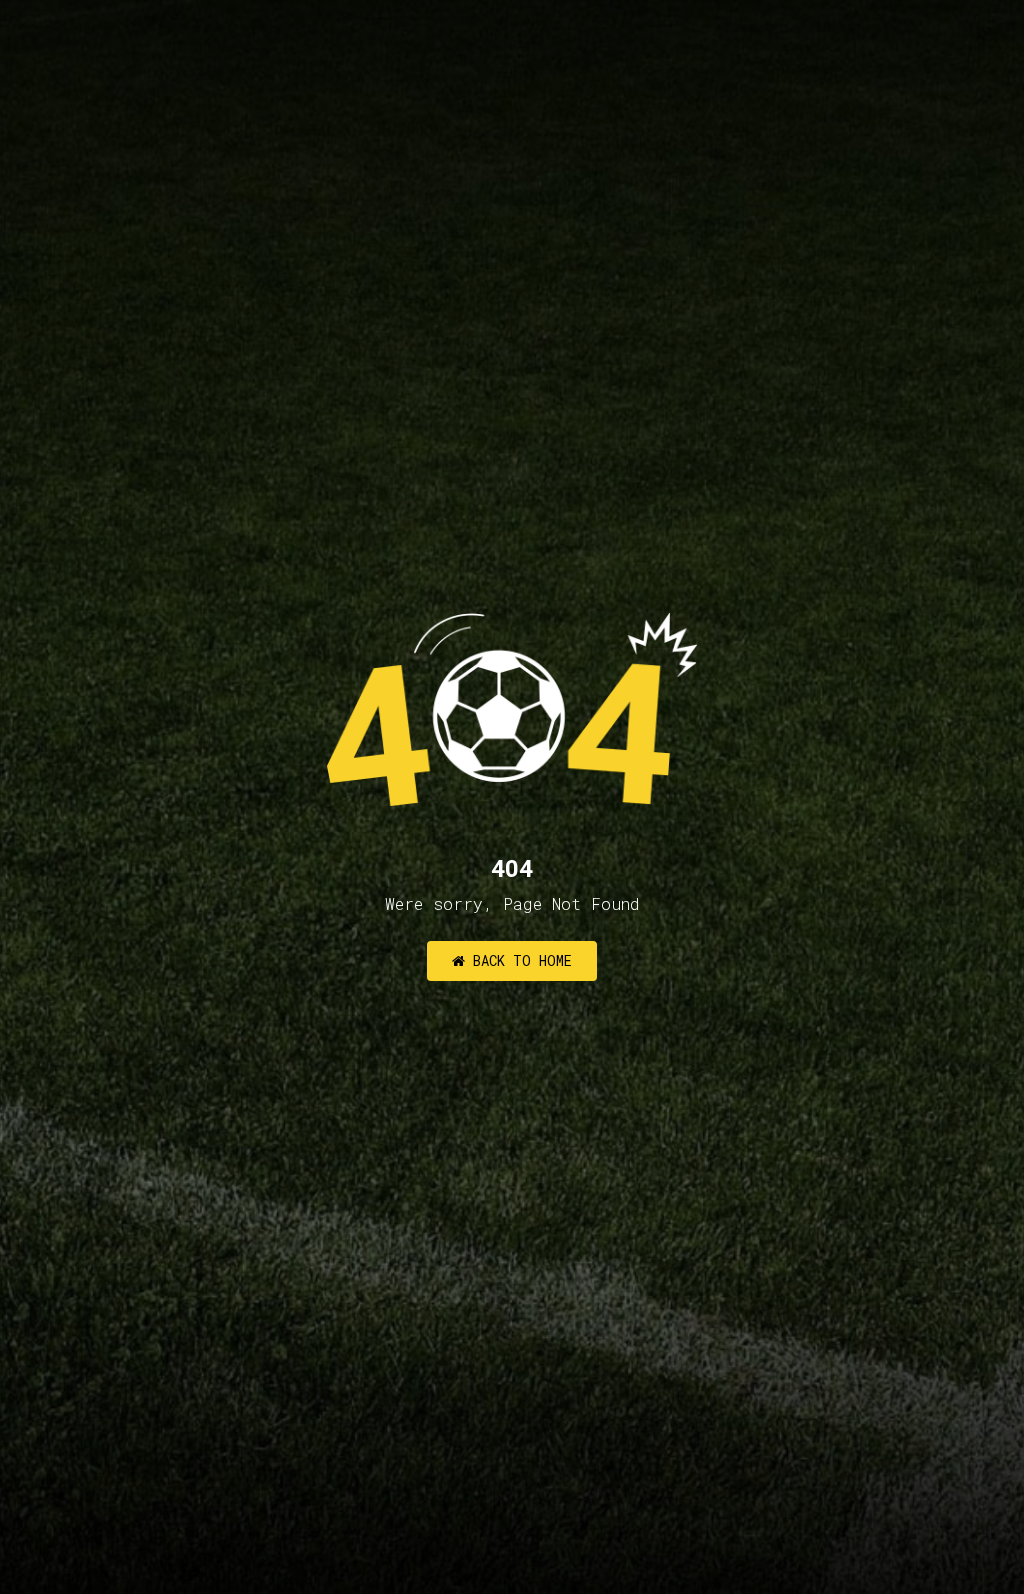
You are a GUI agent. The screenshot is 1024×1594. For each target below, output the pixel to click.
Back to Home (518, 960)
